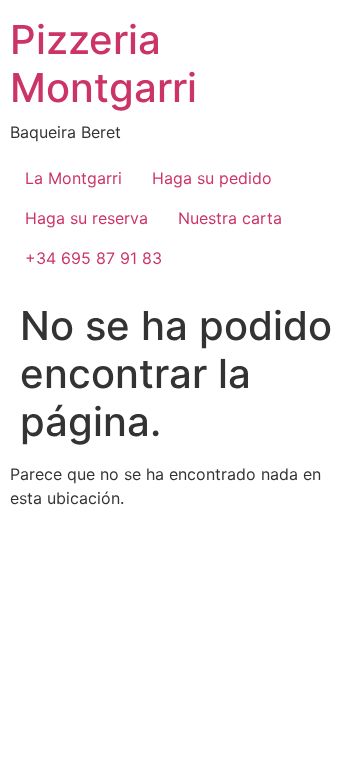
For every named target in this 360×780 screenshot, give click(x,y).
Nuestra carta (230, 218)
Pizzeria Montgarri (103, 63)
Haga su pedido (212, 178)
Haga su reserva (86, 218)
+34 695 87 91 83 (93, 258)
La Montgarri (73, 178)
